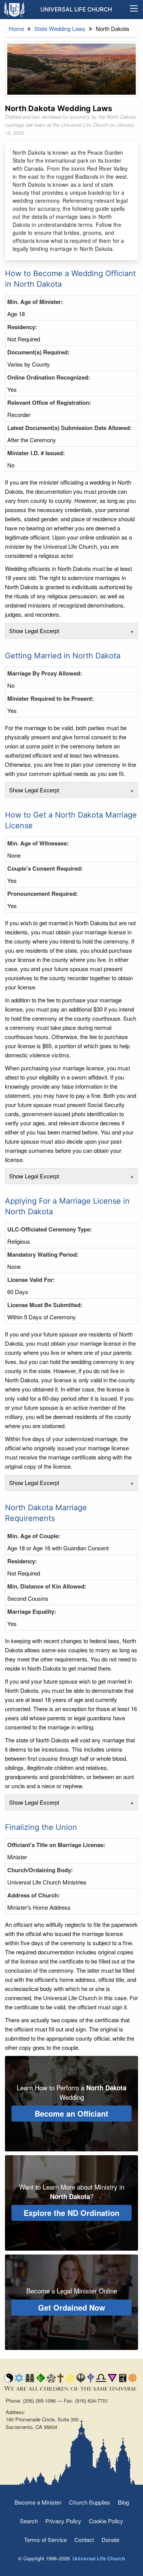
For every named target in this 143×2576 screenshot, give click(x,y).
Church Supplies (90, 2502)
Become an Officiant (71, 2113)
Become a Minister (38, 2502)
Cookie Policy (106, 2521)
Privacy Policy (63, 2521)
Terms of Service (45, 2540)
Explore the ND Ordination (71, 2213)
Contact (84, 2540)
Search (29, 2521)
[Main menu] (134, 10)
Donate (110, 2540)
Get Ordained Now (72, 2307)
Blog (123, 2502)
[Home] (15, 9)
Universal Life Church (76, 9)
